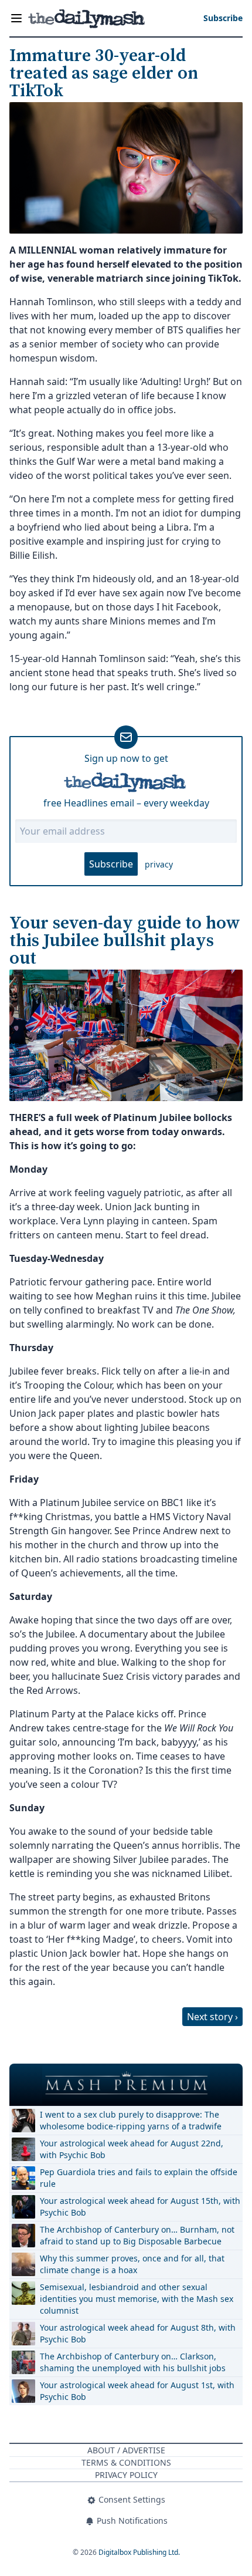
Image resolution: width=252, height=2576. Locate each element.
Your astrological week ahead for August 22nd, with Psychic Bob (132, 2149)
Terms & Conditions (126, 2462)
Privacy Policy (126, 2475)
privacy (159, 864)
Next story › (212, 2017)
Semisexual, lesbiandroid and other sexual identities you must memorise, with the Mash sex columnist (137, 2299)
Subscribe (111, 864)
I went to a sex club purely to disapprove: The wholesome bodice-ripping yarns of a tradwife (131, 2120)
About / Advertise (126, 2450)
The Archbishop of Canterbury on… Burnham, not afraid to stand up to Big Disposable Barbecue (137, 2235)
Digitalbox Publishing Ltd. (139, 2552)
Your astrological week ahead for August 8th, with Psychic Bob (138, 2333)
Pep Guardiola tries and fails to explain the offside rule (139, 2178)
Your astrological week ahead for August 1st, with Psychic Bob (137, 2391)
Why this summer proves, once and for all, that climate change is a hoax (132, 2264)
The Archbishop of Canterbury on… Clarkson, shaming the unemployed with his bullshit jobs (133, 2362)
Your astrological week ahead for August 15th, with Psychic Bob (140, 2207)
